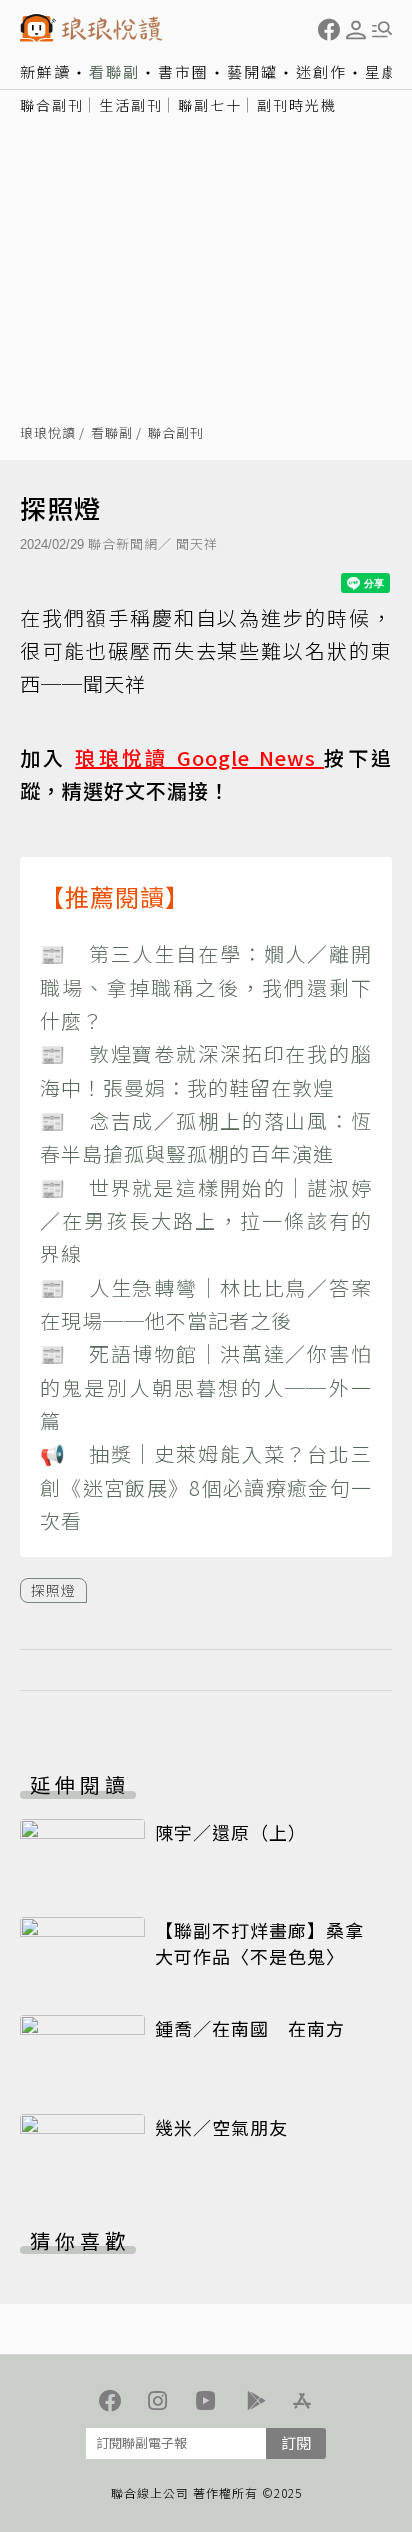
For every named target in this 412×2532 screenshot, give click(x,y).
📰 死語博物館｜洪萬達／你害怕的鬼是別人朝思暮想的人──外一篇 (206, 1387)
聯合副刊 (52, 105)
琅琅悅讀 (48, 433)
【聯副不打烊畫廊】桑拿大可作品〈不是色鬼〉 (259, 1943)
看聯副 (114, 71)
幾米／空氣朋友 (221, 2127)
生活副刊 (131, 105)
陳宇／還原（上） (231, 1832)
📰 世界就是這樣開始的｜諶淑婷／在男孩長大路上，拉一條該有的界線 (206, 1221)
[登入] (356, 30)
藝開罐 (252, 71)
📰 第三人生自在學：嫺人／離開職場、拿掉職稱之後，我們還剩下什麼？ (206, 987)
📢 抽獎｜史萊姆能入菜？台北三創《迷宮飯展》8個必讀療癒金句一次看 (206, 1487)
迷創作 (321, 71)
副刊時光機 (297, 105)
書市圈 (183, 71)
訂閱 (296, 2442)
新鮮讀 (45, 71)
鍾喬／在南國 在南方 (250, 2028)
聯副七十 (210, 105)
